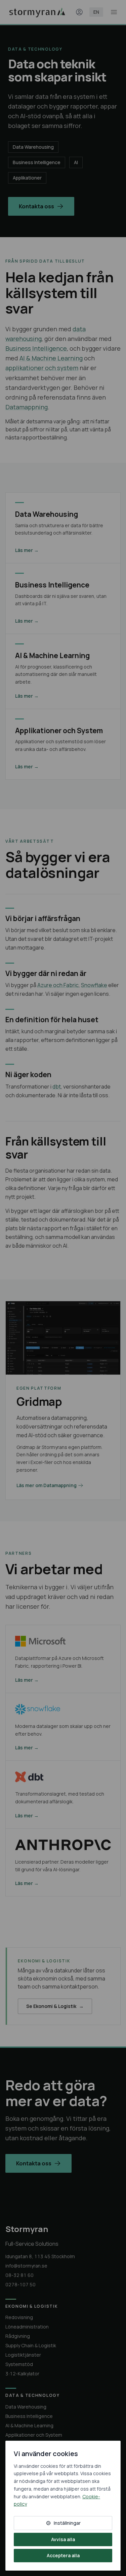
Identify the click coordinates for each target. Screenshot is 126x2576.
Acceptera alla (63, 2555)
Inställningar (67, 2523)
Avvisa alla (63, 2539)
